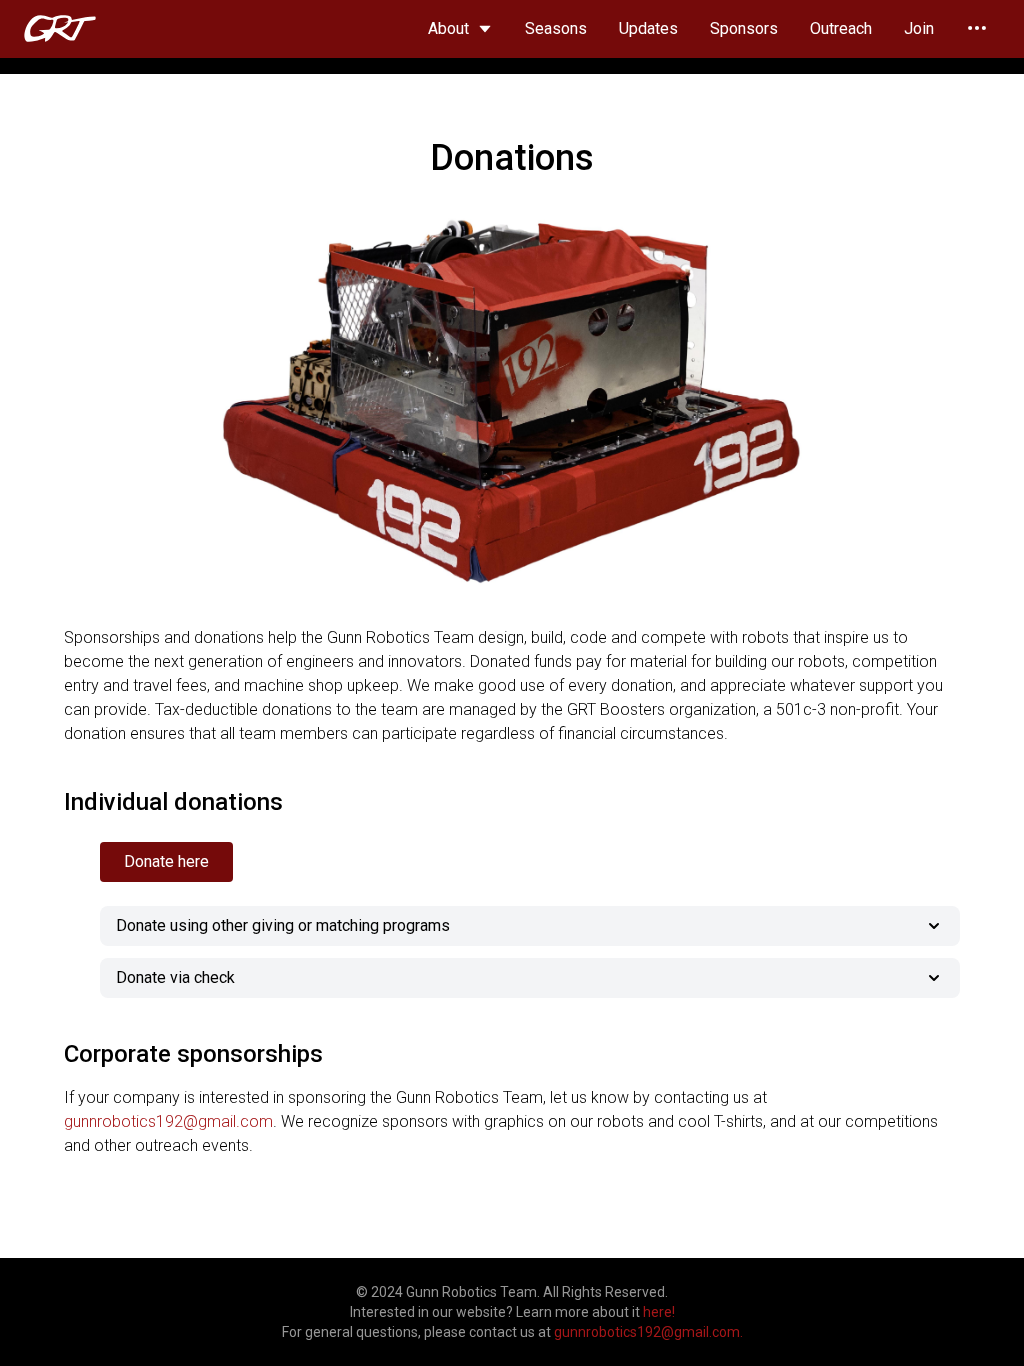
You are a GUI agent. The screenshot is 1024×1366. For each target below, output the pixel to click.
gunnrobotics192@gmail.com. (648, 1332)
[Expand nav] (977, 28)
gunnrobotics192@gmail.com (168, 1121)
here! (659, 1312)
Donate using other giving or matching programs (283, 925)
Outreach (841, 28)
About (448, 28)
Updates (648, 28)
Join (919, 28)
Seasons (556, 28)
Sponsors (744, 28)
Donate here (166, 861)
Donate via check (175, 977)
